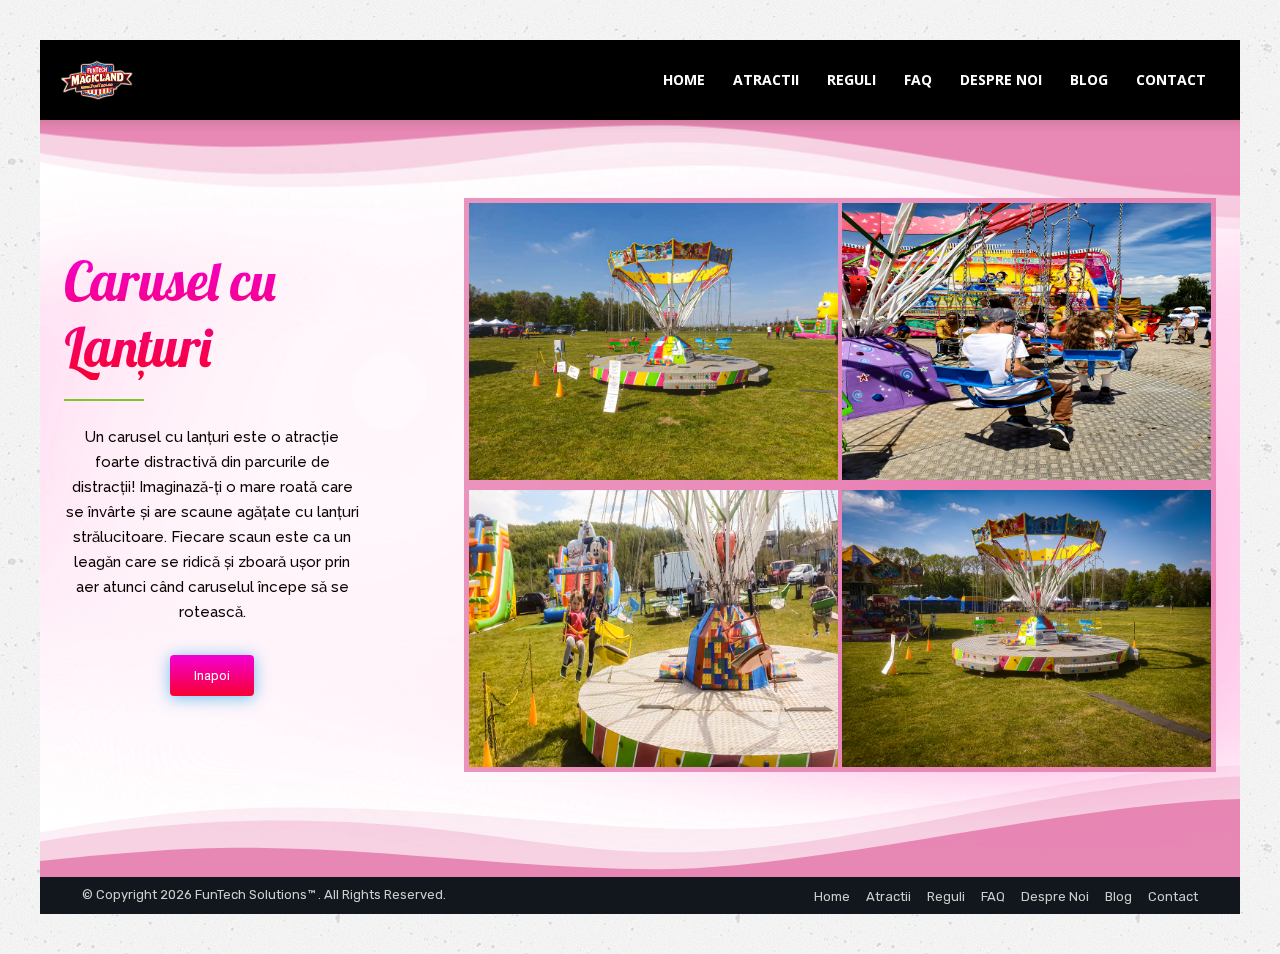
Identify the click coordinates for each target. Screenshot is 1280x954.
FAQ (918, 79)
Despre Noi (1001, 79)
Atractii (766, 79)
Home (684, 79)
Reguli (851, 79)
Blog (1089, 79)
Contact (1171, 79)
